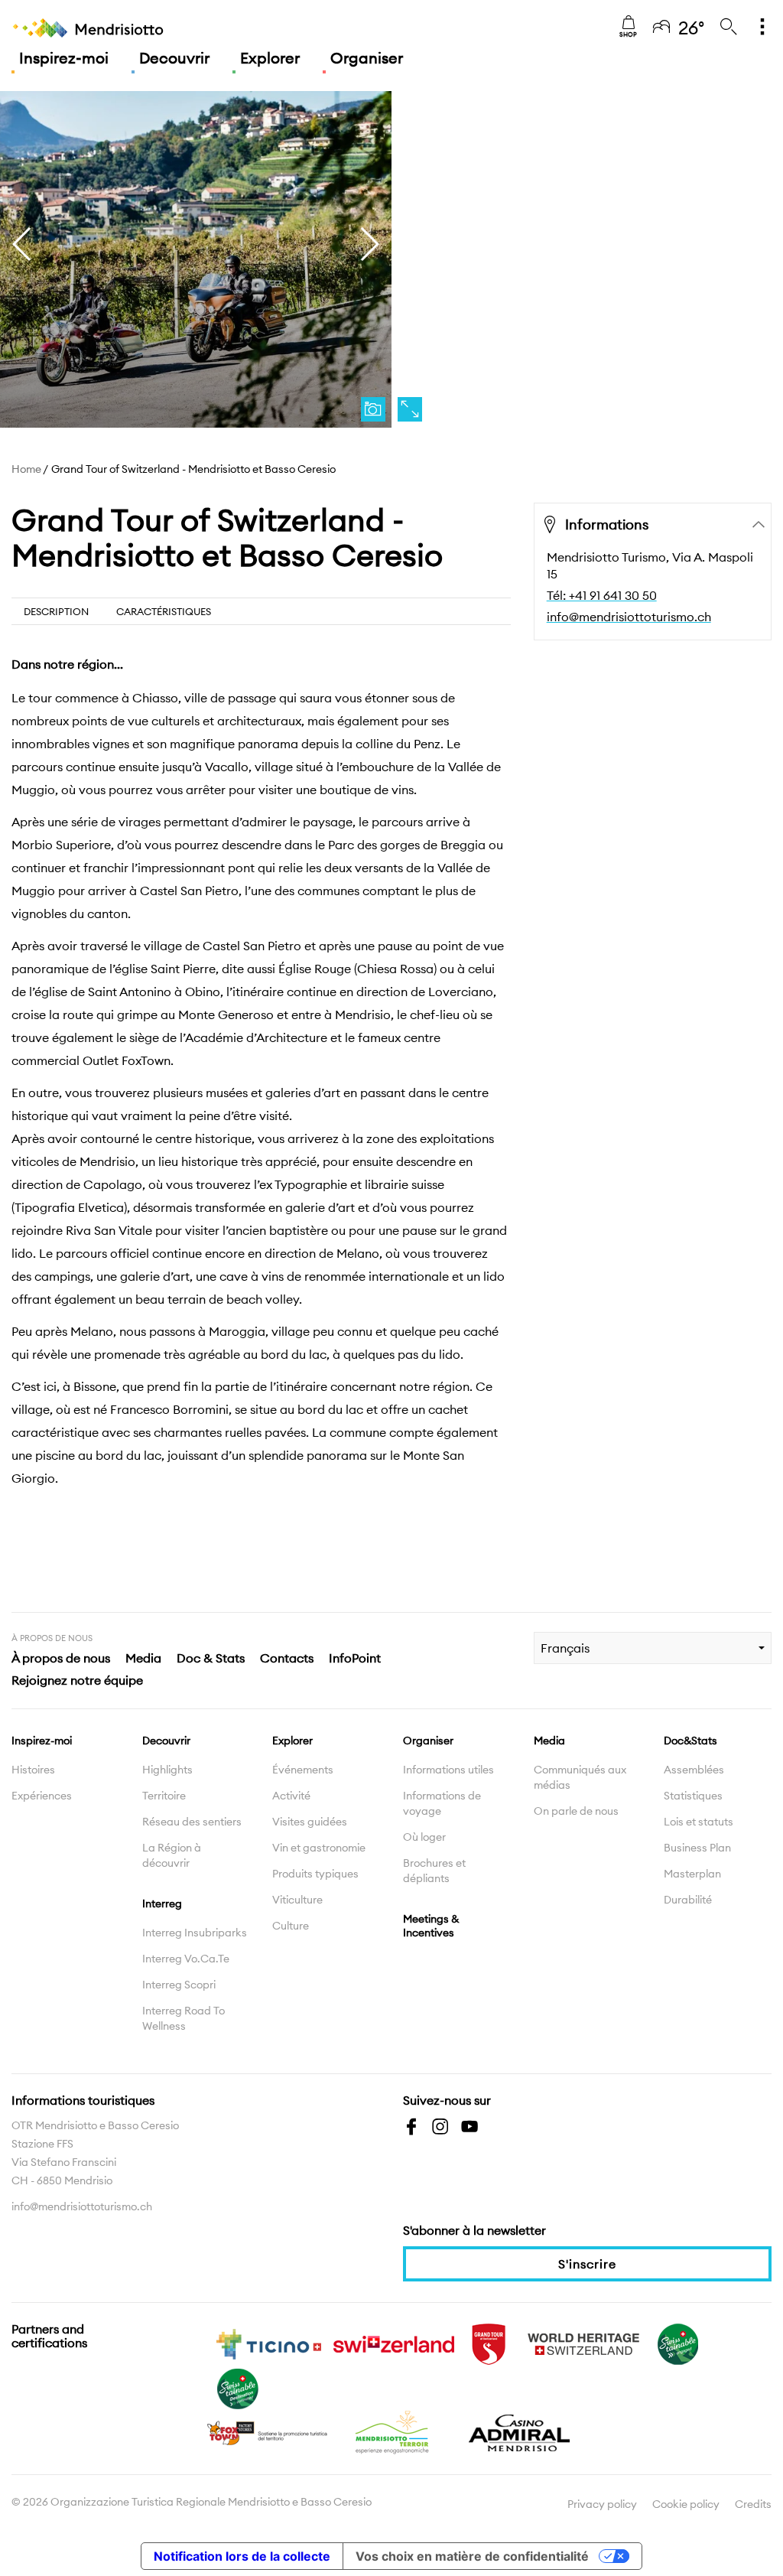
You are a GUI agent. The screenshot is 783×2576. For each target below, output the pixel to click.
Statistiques (693, 1796)
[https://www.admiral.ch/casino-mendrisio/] (519, 2431)
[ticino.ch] (268, 2343)
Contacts (287, 1658)
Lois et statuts (699, 1822)
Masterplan (692, 1874)
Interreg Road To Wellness (184, 2018)
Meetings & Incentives (431, 1926)
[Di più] (762, 28)
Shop (628, 34)
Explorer (270, 58)
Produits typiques (315, 1874)
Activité (291, 1796)
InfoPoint (355, 1658)
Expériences (42, 1796)
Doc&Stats (690, 1741)
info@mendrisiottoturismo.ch (629, 617)
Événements (303, 1770)
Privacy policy (602, 2504)
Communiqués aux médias (580, 1777)
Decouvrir (174, 58)
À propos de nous (61, 1658)
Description (56, 611)
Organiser (367, 58)
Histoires (33, 1770)
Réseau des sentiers (192, 1822)
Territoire (164, 1796)
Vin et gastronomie (319, 1848)
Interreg (162, 1904)
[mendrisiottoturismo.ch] (88, 28)
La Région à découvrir (172, 1855)
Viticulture (297, 1900)
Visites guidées (310, 1822)
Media (143, 1658)
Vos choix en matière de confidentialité (472, 2556)
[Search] (729, 28)
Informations (607, 524)
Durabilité (688, 1900)
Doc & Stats (211, 1658)
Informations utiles (448, 1770)
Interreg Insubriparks (195, 1933)
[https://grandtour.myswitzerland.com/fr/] (489, 2343)
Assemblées (694, 1770)
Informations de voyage (442, 1803)
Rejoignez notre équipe (77, 1680)
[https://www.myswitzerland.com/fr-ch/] (394, 2343)
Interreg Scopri (179, 1985)
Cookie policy (686, 2504)
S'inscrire (587, 2264)
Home (26, 469)
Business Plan (697, 1848)
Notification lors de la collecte (242, 2556)
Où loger (424, 1837)
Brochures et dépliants (434, 1871)
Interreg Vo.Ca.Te (186, 1959)
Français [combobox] (565, 1648)
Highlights (167, 1770)
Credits (753, 2504)
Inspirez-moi (64, 58)
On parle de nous (576, 1811)
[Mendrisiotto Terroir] (394, 2431)
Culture (291, 1926)
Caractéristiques (164, 611)
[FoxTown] (268, 2431)
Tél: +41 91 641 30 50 (602, 595)
